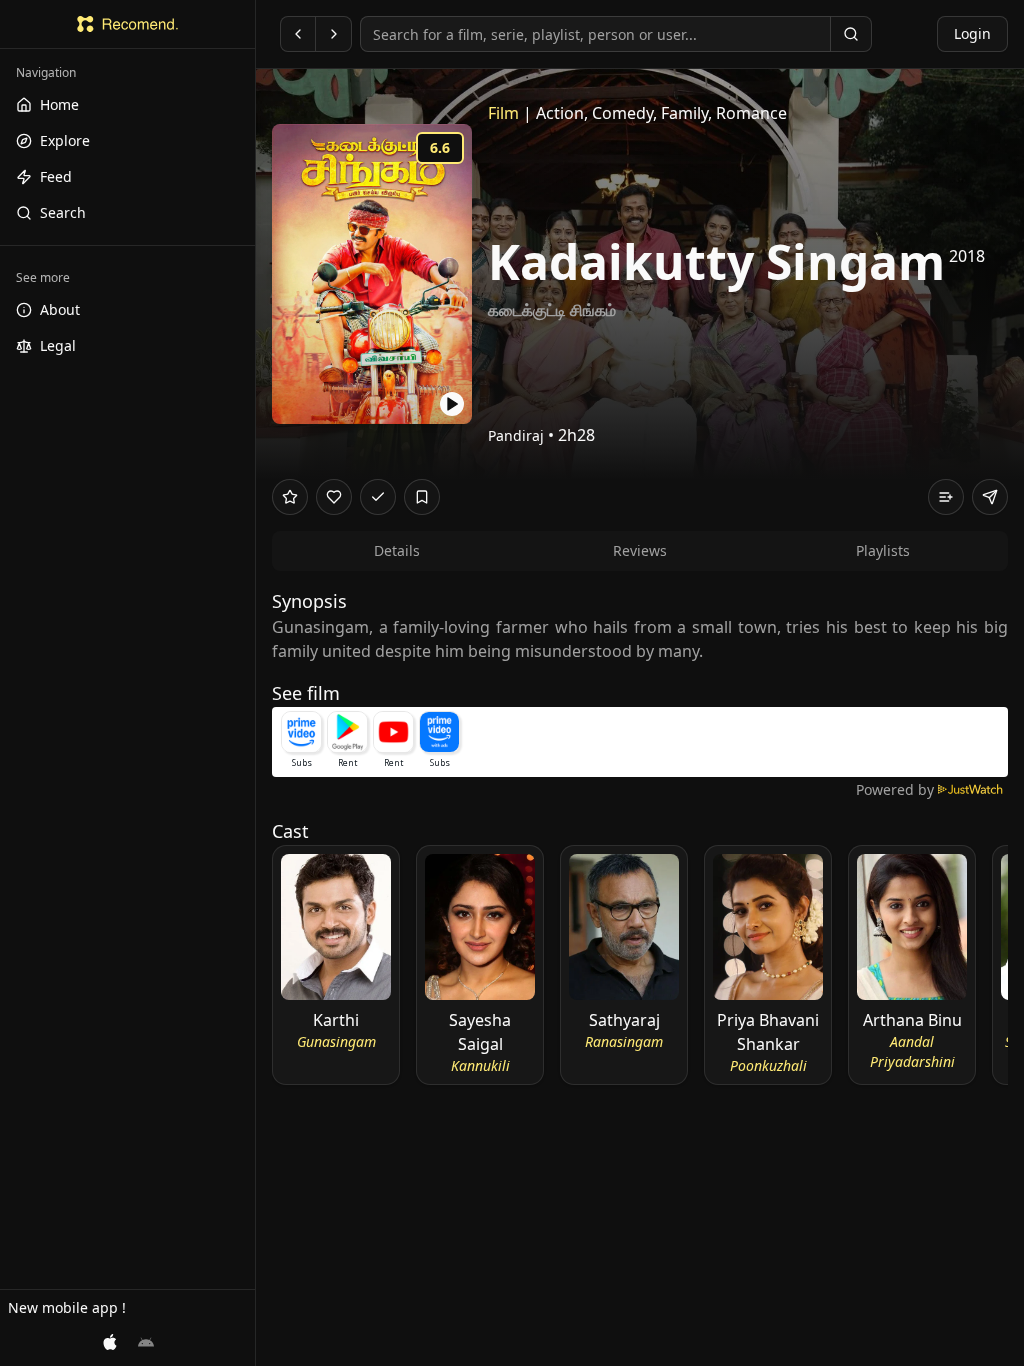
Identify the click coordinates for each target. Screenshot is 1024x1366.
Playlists (883, 550)
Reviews (640, 550)
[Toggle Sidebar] (255, 683)
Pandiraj (516, 435)
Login (972, 33)
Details (397, 550)
